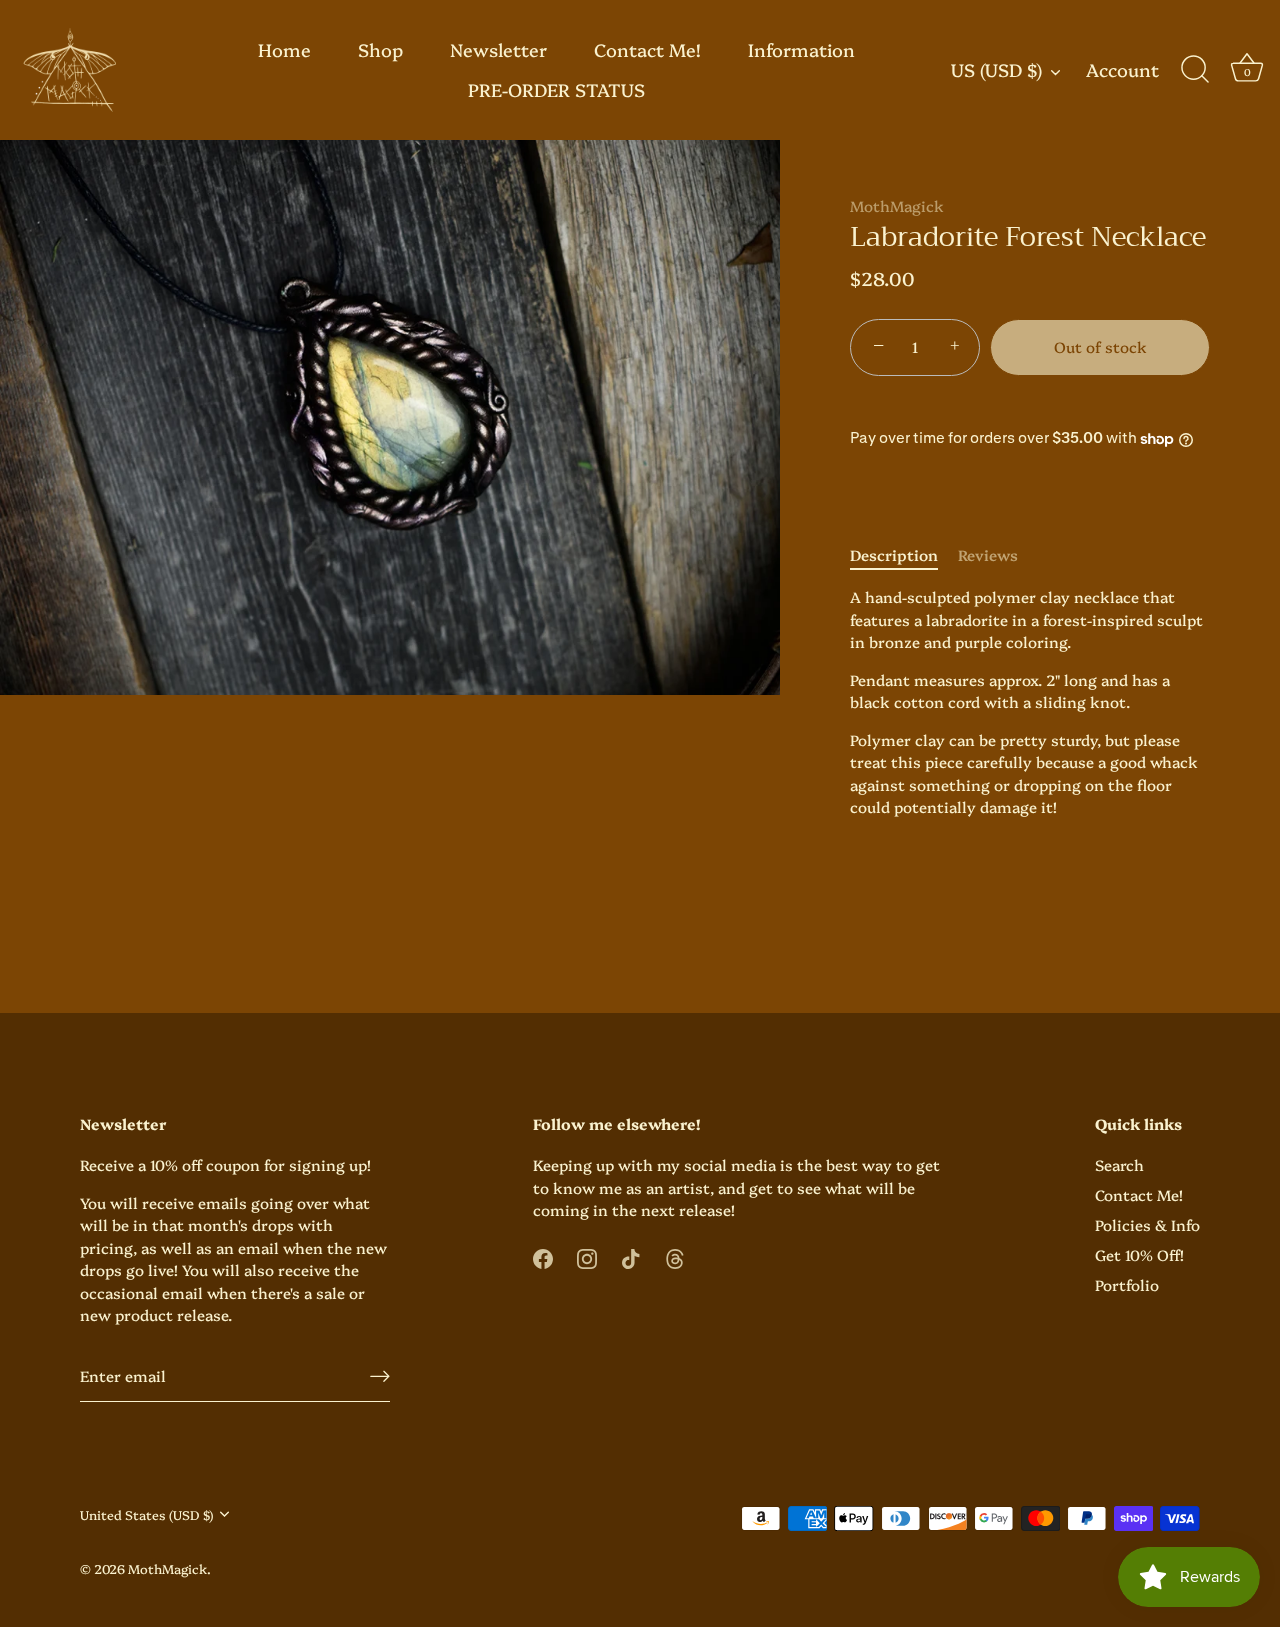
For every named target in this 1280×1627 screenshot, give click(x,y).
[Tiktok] (631, 1255)
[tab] (904, 555)
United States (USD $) (146, 1514)
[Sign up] (380, 1375)
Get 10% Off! (1139, 1254)
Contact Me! (647, 49)
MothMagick (897, 205)
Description (894, 554)
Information (801, 49)
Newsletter (498, 49)
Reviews (988, 554)
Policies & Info (1147, 1224)
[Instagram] (587, 1255)
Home (284, 49)
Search (1119, 1164)
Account (1122, 70)
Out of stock (1100, 346)
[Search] (1195, 70)
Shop (380, 49)
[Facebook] (543, 1255)
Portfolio (1127, 1284)
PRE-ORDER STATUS (556, 89)
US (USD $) (996, 70)
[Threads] (675, 1255)
